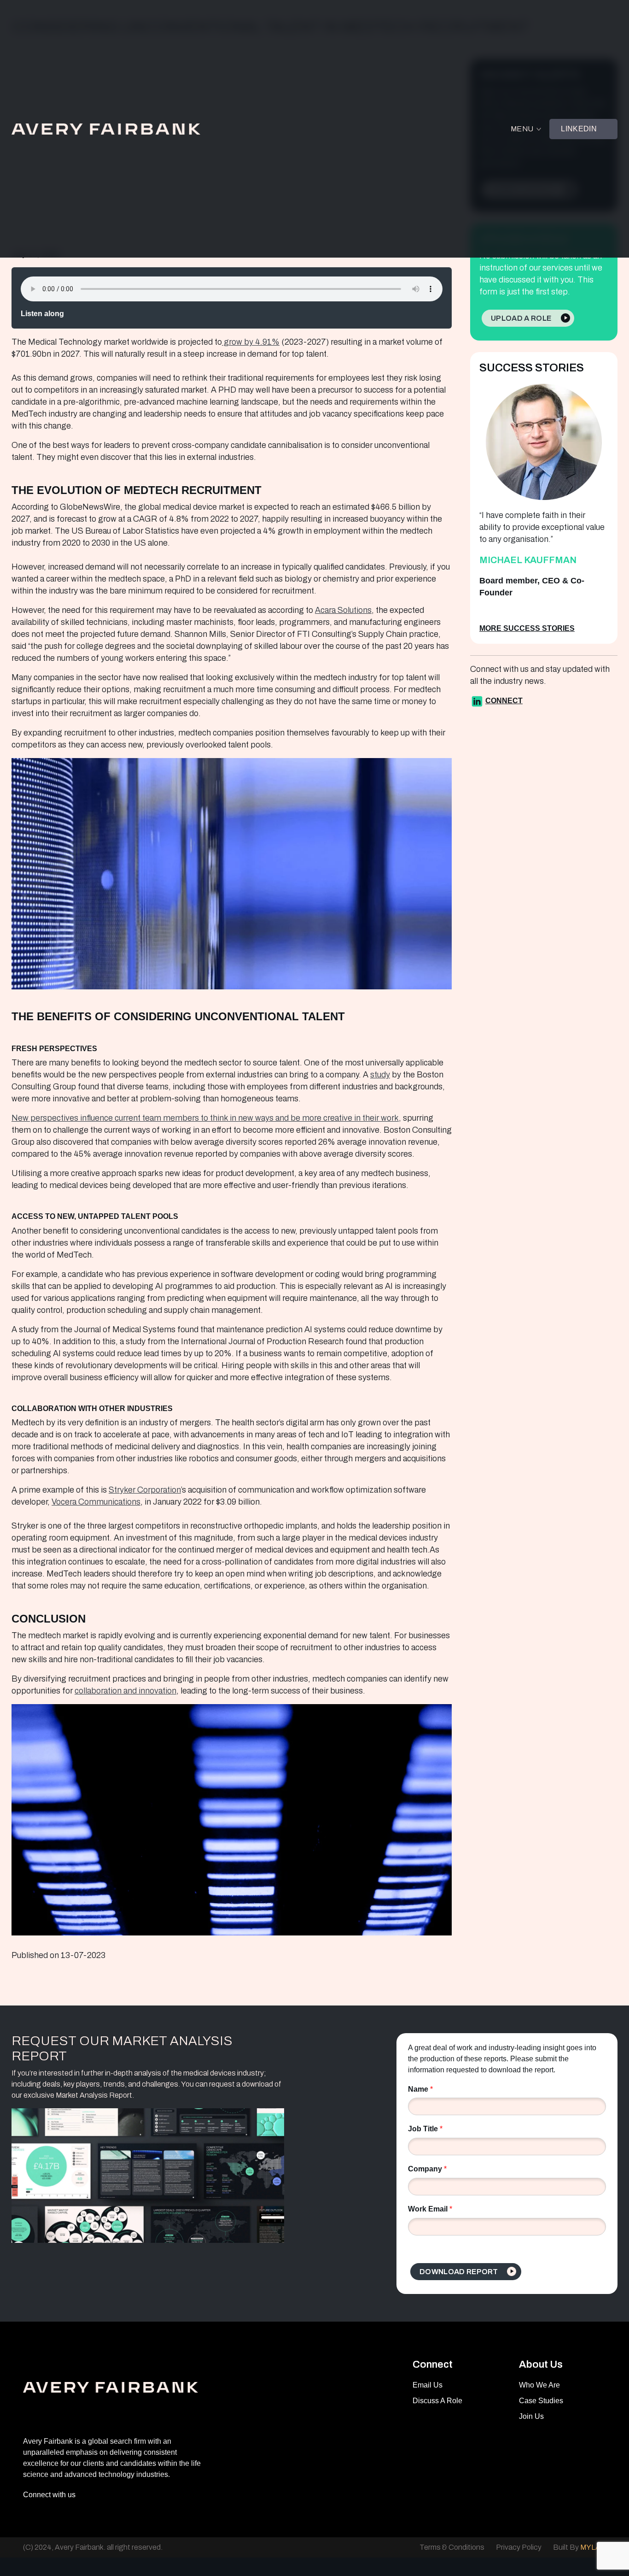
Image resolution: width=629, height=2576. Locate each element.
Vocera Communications (96, 1502)
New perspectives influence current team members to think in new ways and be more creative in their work (205, 1118)
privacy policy (519, 2547)
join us (531, 2416)
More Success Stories (527, 628)
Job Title (425, 2129)
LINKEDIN (579, 129)
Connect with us (49, 2495)
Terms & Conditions (452, 2547)
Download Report (459, 2272)
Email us (428, 2385)
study (380, 1075)
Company (427, 2169)
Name (420, 2089)
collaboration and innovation (125, 1691)
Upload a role (521, 318)
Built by (579, 2547)
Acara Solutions (343, 610)
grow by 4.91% (251, 342)
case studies (541, 2401)
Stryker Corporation (145, 1490)
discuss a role (437, 2401)
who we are (539, 2385)
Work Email (430, 2209)
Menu (522, 129)
